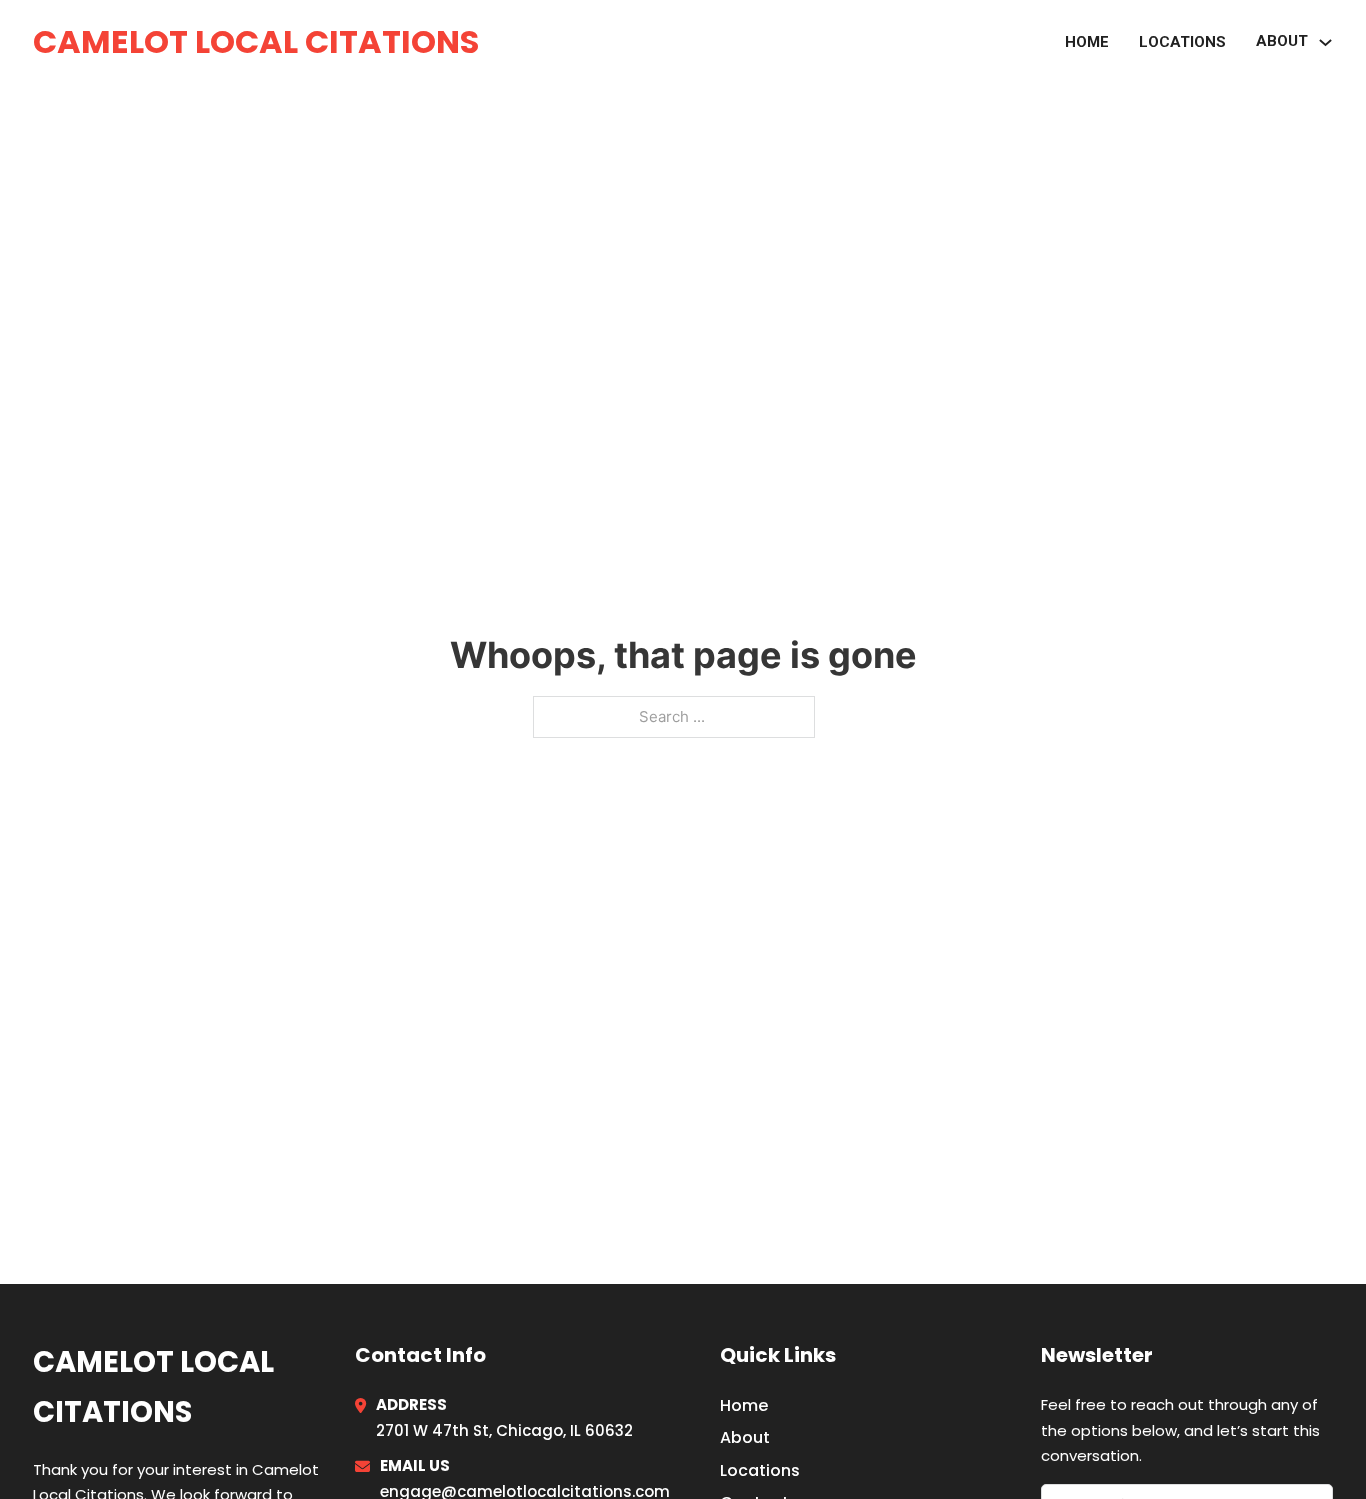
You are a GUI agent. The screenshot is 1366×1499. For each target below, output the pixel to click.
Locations (1182, 42)
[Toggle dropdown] (1325, 42)
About (745, 1437)
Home (1087, 42)
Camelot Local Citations (256, 41)
